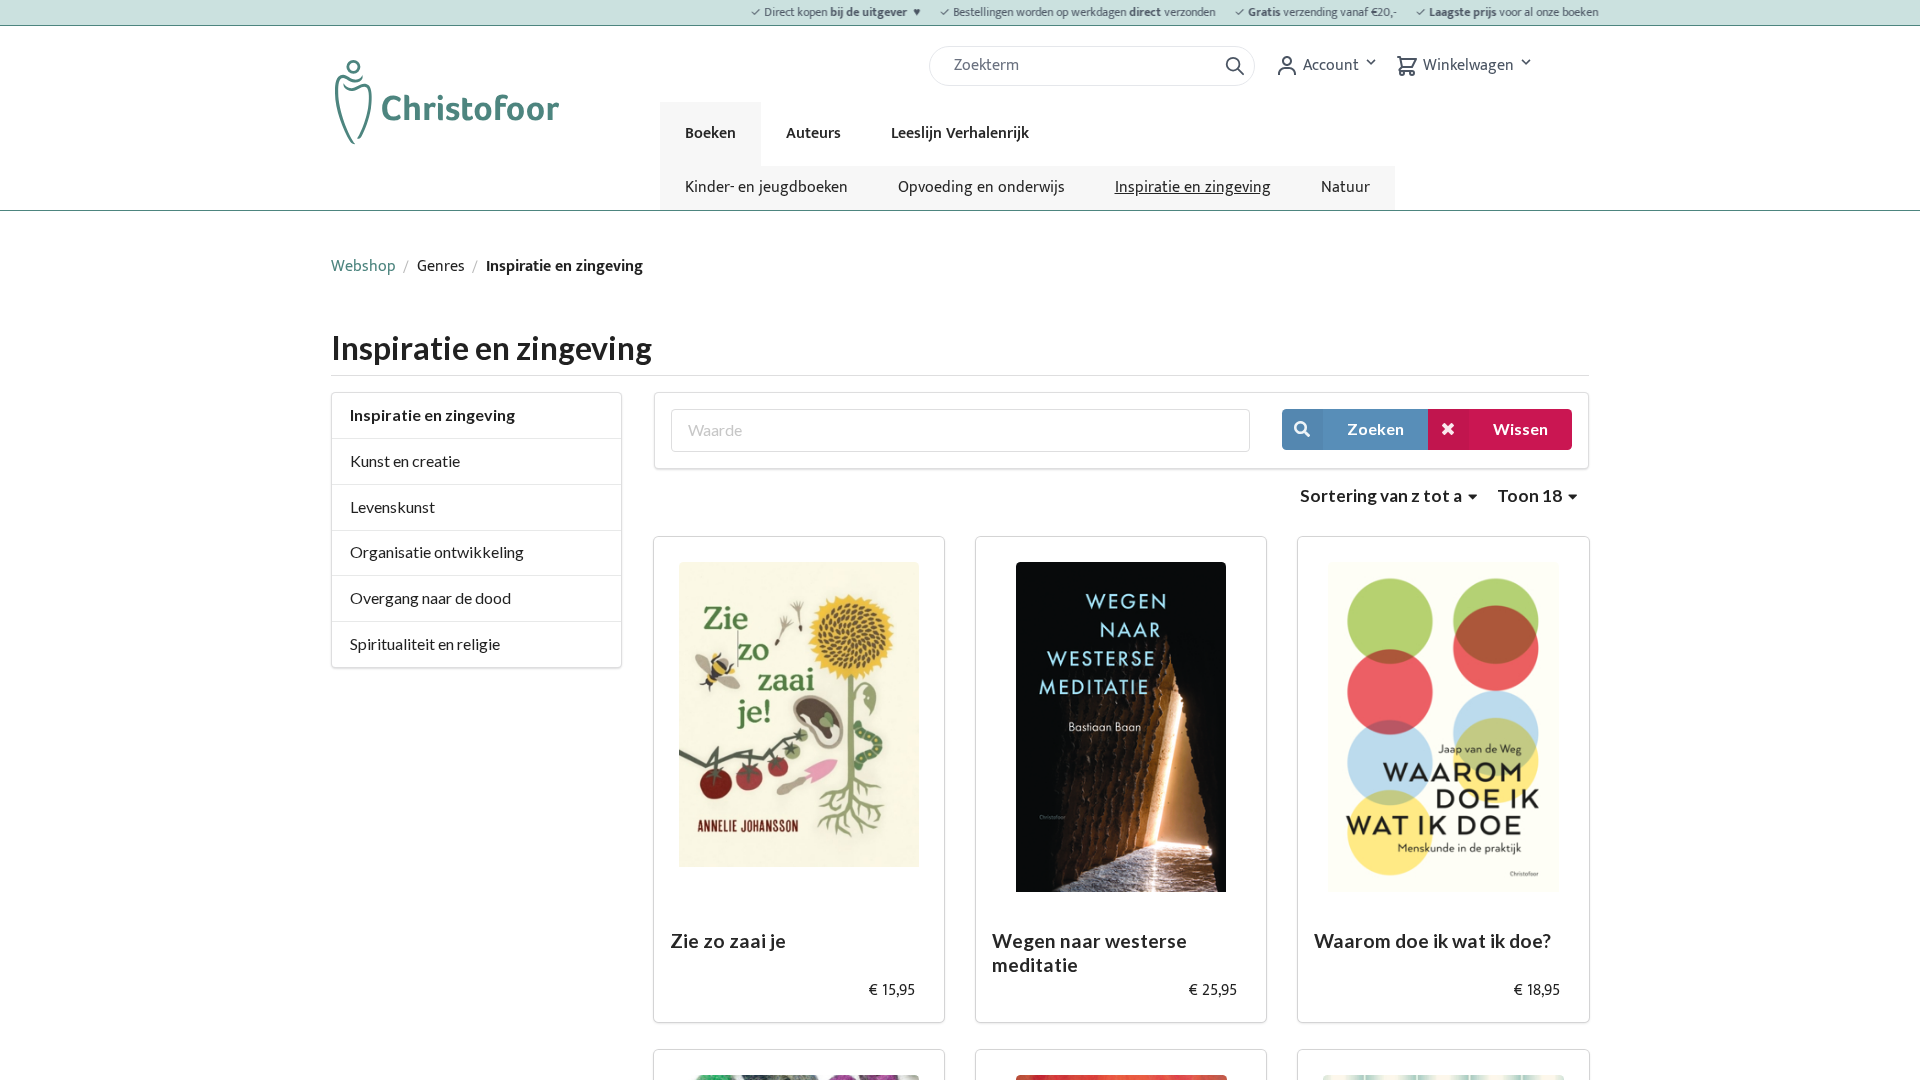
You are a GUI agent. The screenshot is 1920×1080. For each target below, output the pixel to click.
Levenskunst (392, 506)
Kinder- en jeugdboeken (766, 187)
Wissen (1520, 428)
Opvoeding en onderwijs (981, 187)
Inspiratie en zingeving (1193, 187)
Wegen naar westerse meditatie (1089, 953)
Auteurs (813, 133)
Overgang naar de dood (430, 597)
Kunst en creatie (405, 460)
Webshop (363, 266)
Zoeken (1375, 428)
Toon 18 (1531, 495)
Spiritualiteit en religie (425, 643)
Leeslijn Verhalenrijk (960, 133)
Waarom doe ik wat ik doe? (1432, 940)
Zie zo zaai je (728, 940)
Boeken (710, 133)
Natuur (1345, 187)
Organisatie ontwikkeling (437, 551)
